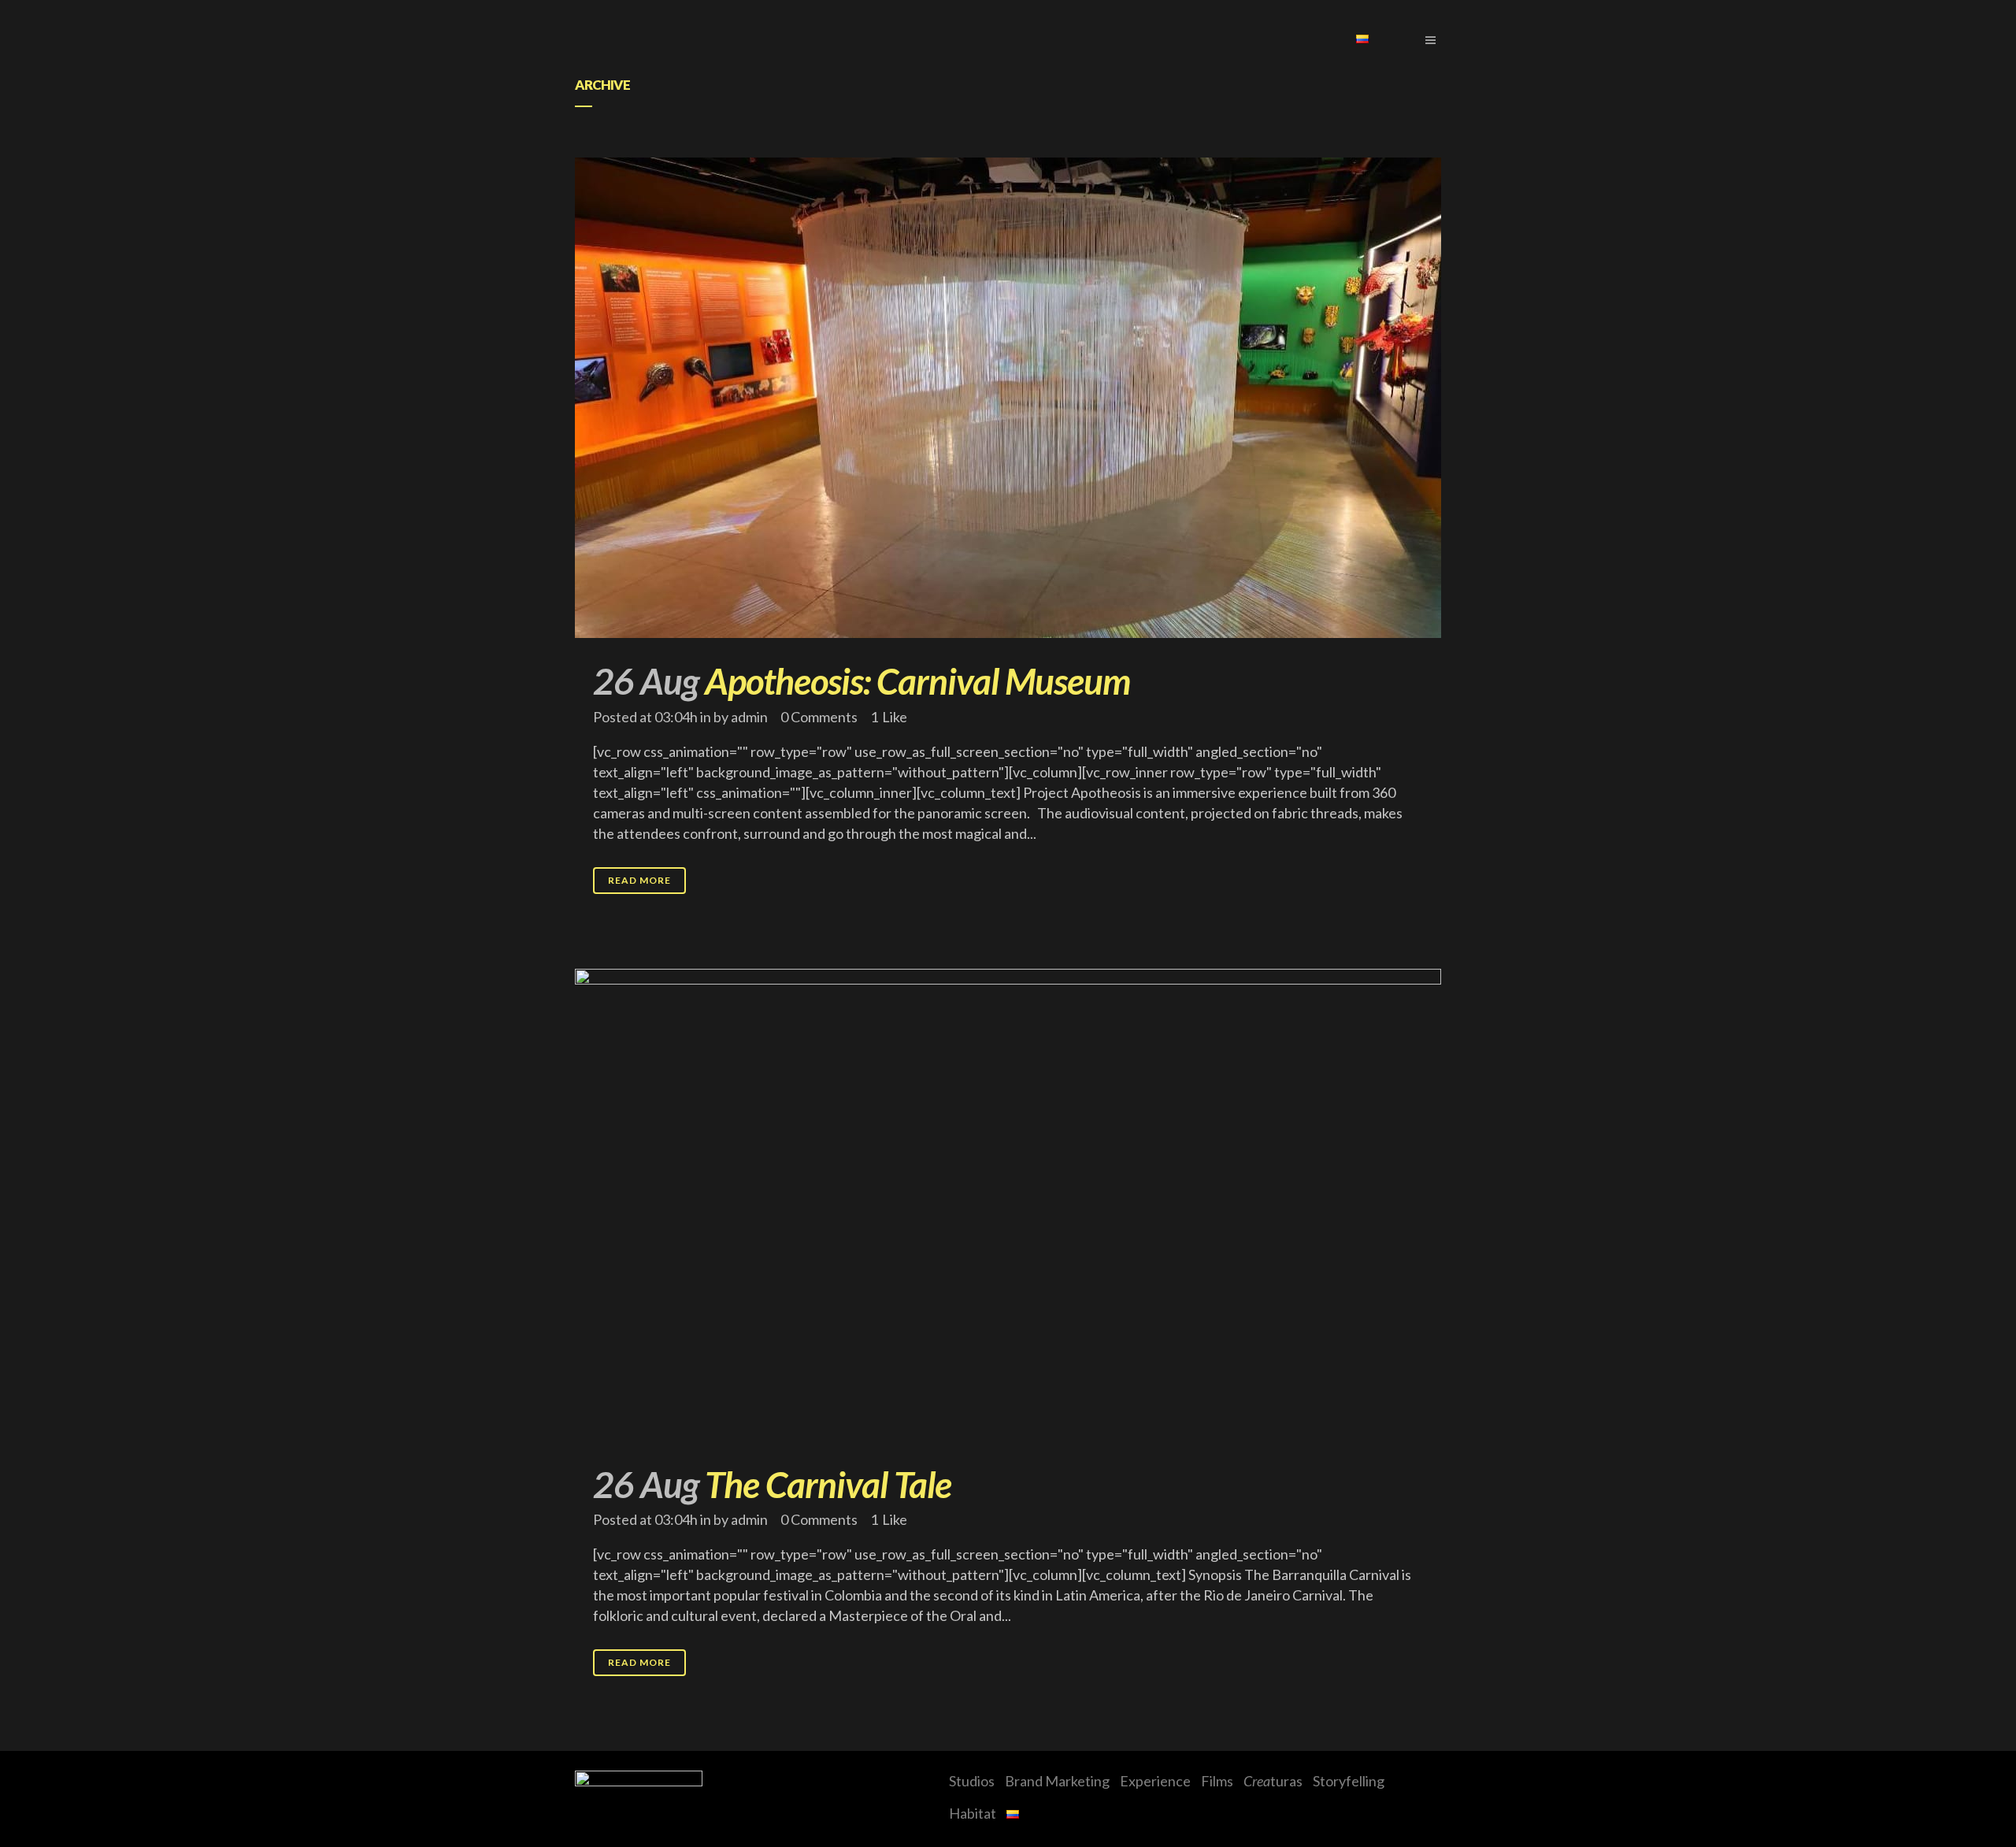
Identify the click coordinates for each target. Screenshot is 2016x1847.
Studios (972, 1781)
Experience (1155, 1781)
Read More (639, 880)
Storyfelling (1349, 1781)
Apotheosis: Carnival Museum (917, 681)
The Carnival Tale (828, 1484)
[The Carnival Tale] (1008, 1205)
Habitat (973, 1813)
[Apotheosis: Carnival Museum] (1008, 398)
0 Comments (819, 717)
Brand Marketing (1057, 1781)
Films (1217, 1781)
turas (1273, 1781)
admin (749, 717)
